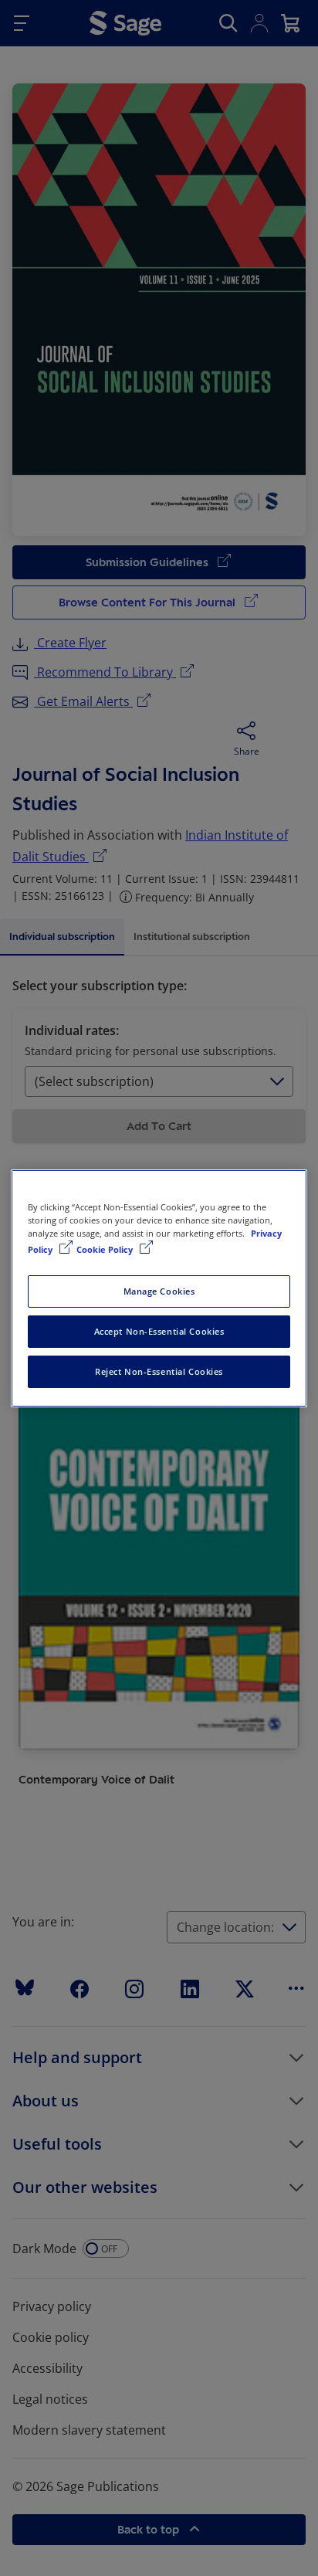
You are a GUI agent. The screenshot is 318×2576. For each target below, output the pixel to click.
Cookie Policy (106, 1249)
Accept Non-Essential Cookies (159, 1331)
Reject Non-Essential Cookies (159, 1371)
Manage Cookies (159, 1291)
